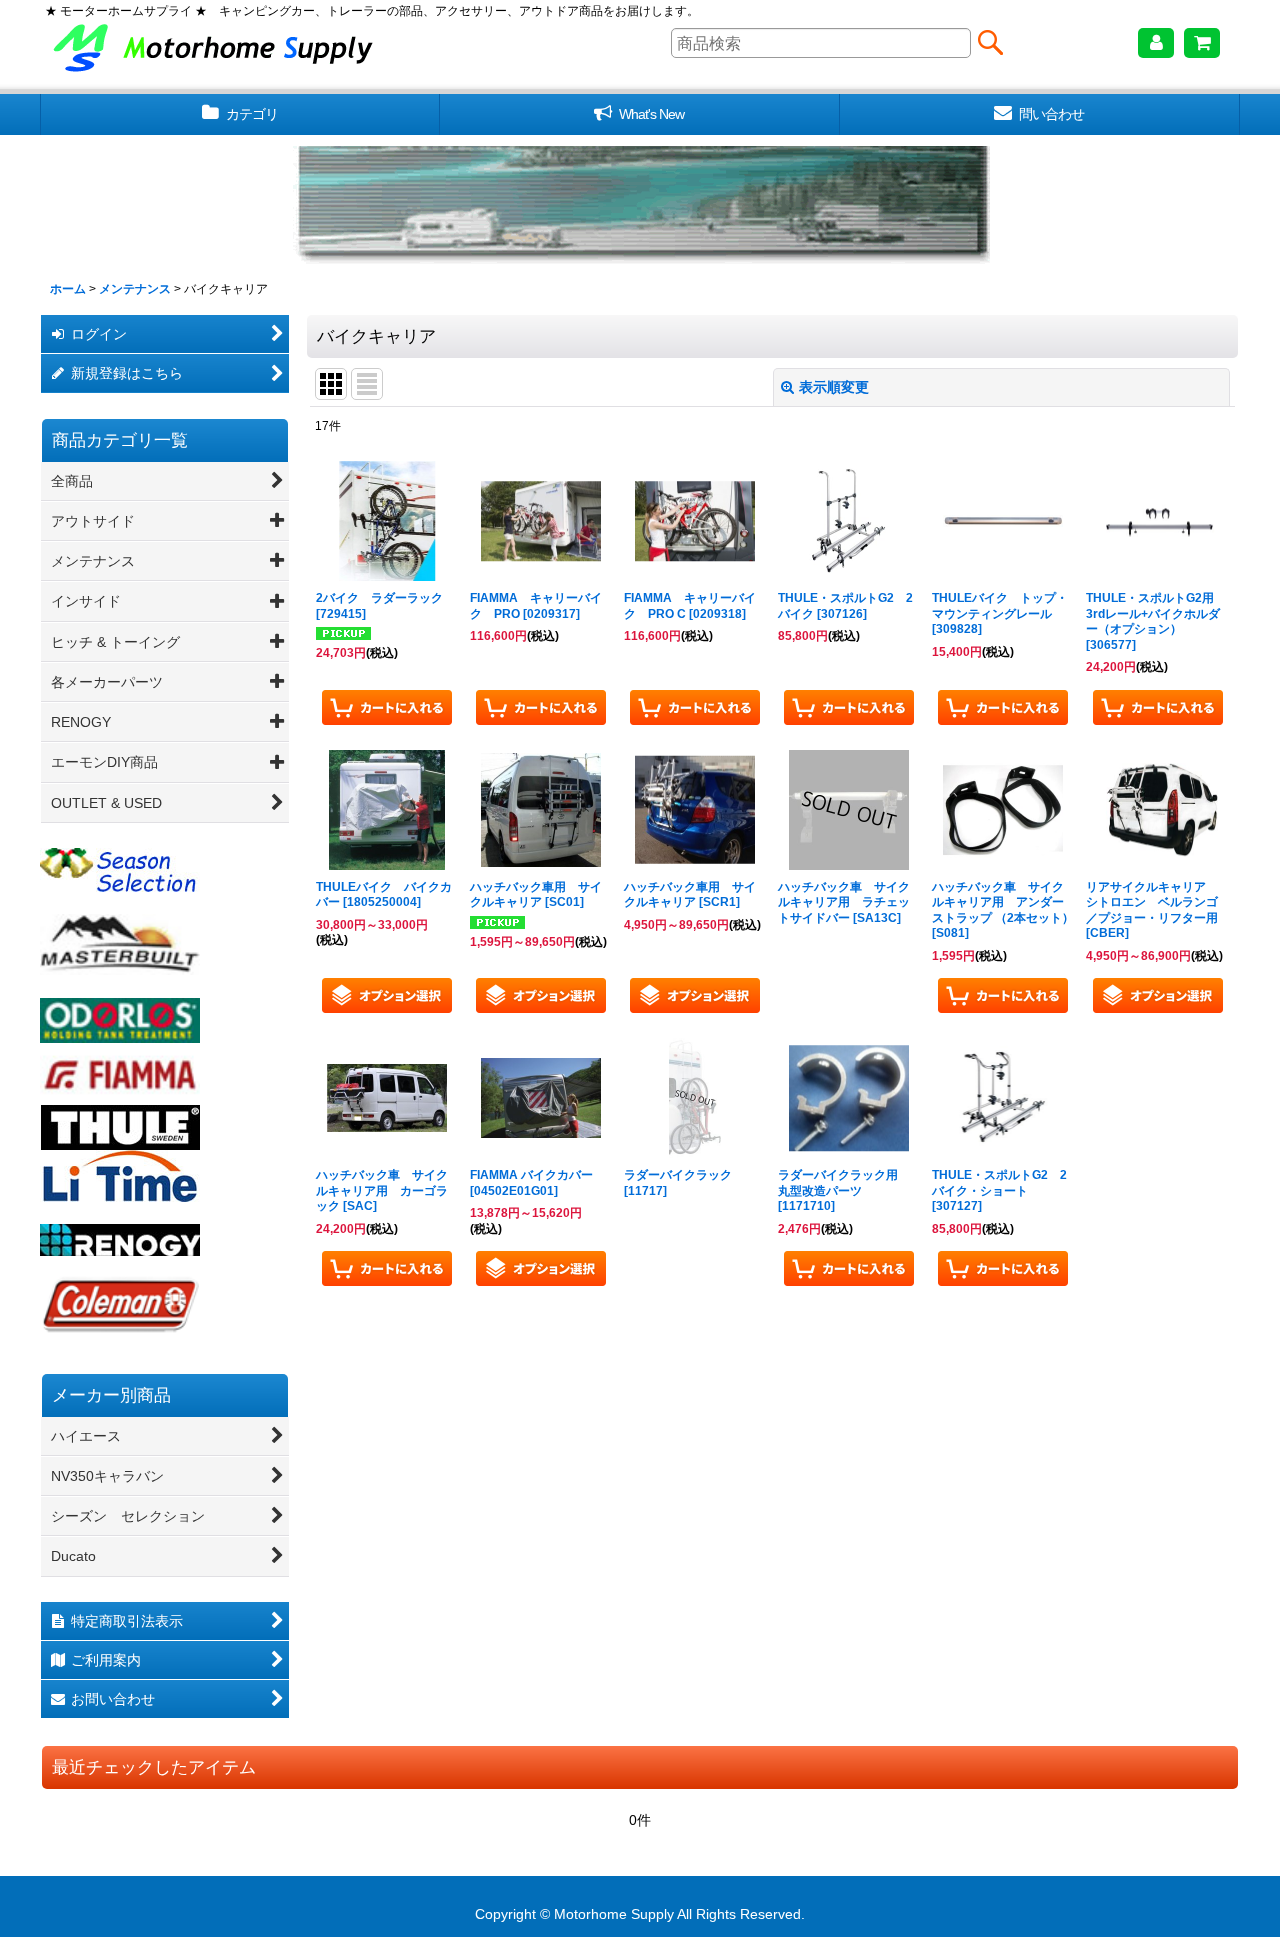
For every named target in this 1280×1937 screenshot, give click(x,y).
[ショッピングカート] (1202, 43)
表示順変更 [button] (834, 387)
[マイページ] (1156, 43)
